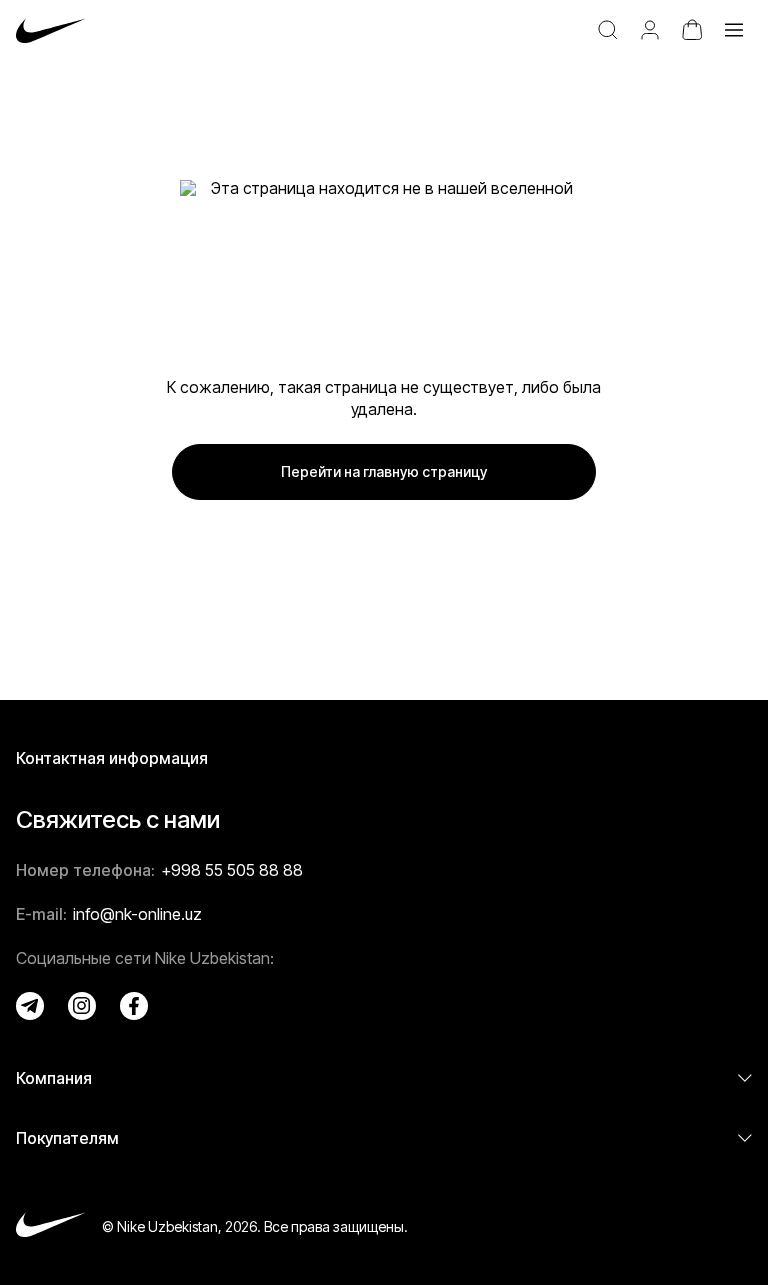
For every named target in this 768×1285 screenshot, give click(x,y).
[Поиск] (608, 30)
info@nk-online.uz (137, 914)
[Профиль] (650, 30)
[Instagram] (82, 1006)
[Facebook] (134, 1006)
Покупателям (67, 1138)
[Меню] (734, 30)
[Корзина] (692, 30)
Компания (54, 1078)
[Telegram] (30, 1006)
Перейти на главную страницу (384, 471)
